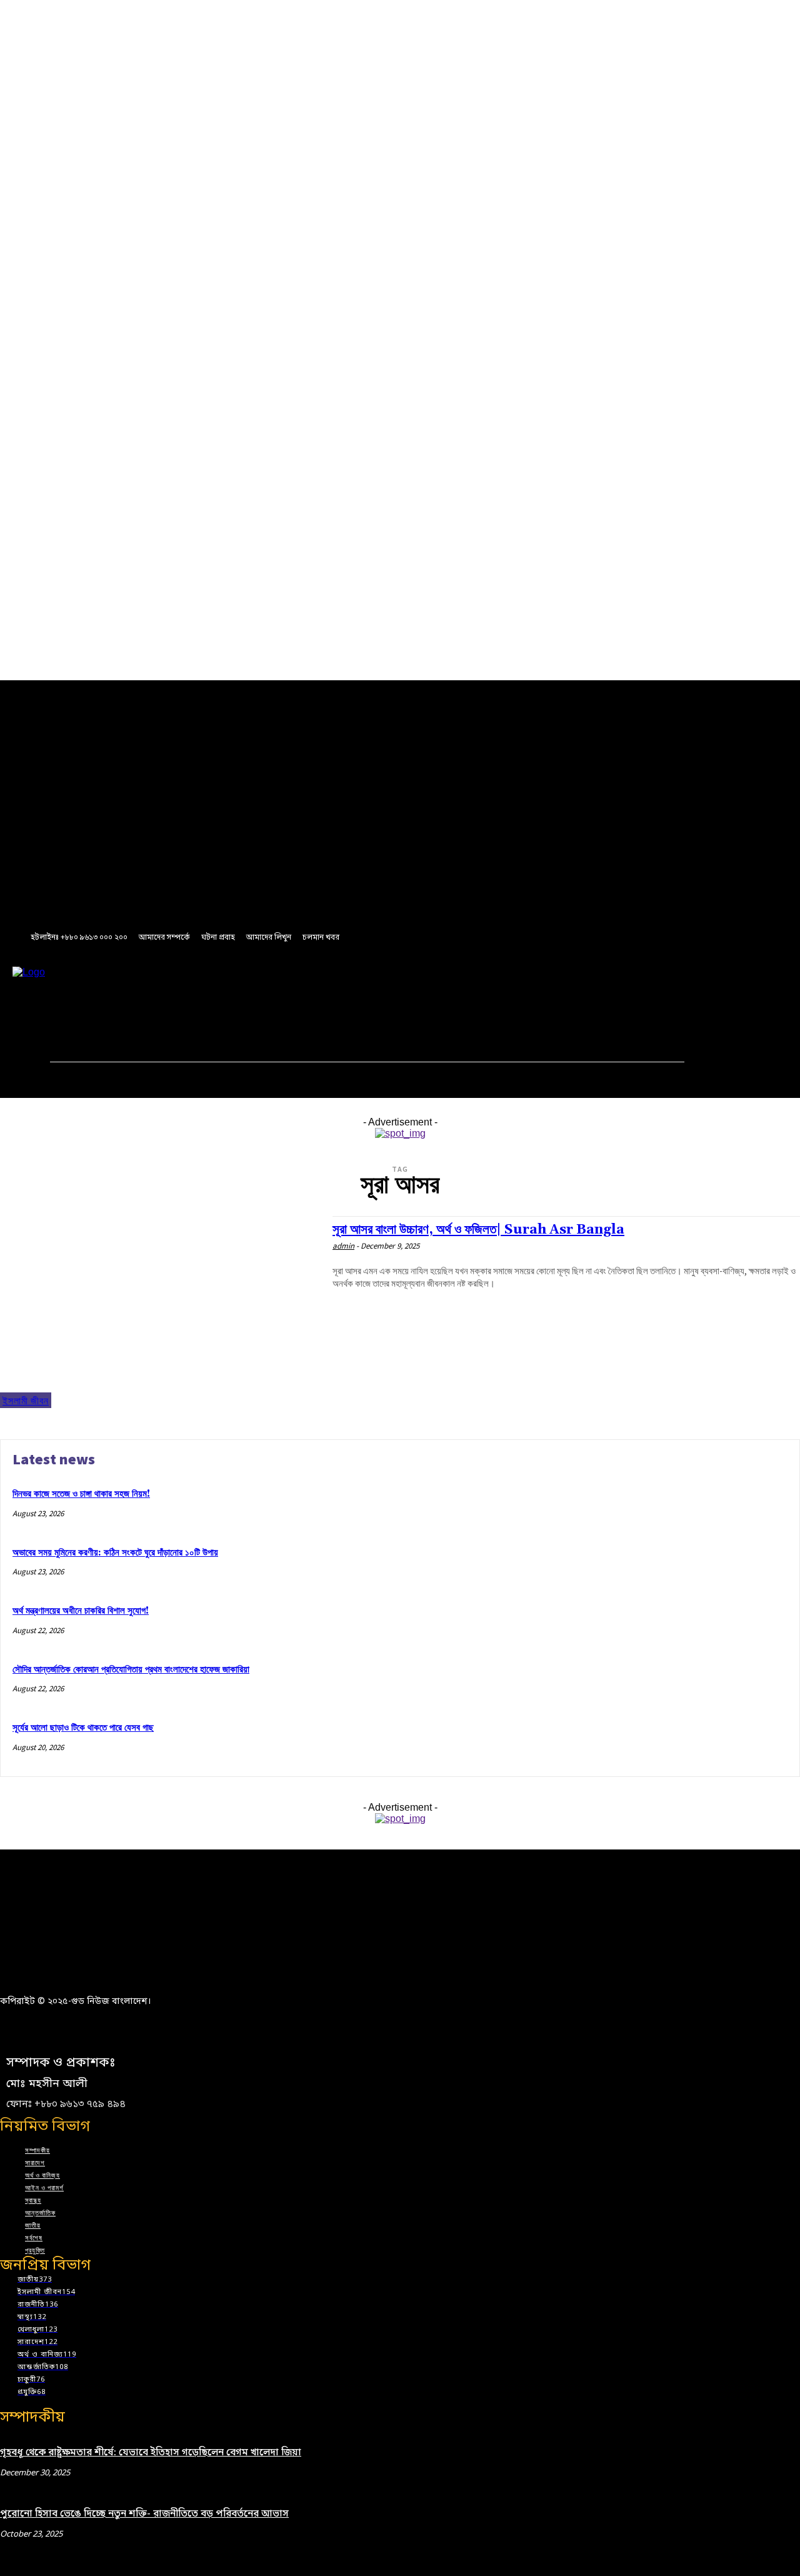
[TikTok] (260, 992)
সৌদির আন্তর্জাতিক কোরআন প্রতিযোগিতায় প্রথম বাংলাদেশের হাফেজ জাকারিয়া (131, 1670)
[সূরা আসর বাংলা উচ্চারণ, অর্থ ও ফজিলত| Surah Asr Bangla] (160, 1312)
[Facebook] (190, 992)
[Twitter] (283, 992)
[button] (302, 1019)
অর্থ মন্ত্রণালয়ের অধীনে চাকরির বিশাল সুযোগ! (81, 1611)
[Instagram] (213, 992)
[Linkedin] (236, 992)
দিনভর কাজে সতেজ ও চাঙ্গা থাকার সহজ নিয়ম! (81, 1494)
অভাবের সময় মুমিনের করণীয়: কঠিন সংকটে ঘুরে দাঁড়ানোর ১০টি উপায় (115, 1553)
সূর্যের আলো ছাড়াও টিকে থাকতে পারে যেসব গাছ (83, 1728)
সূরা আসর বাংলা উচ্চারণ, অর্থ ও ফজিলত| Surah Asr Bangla (478, 1230)
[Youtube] (306, 992)
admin (343, 1246)
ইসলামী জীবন (26, 1401)
